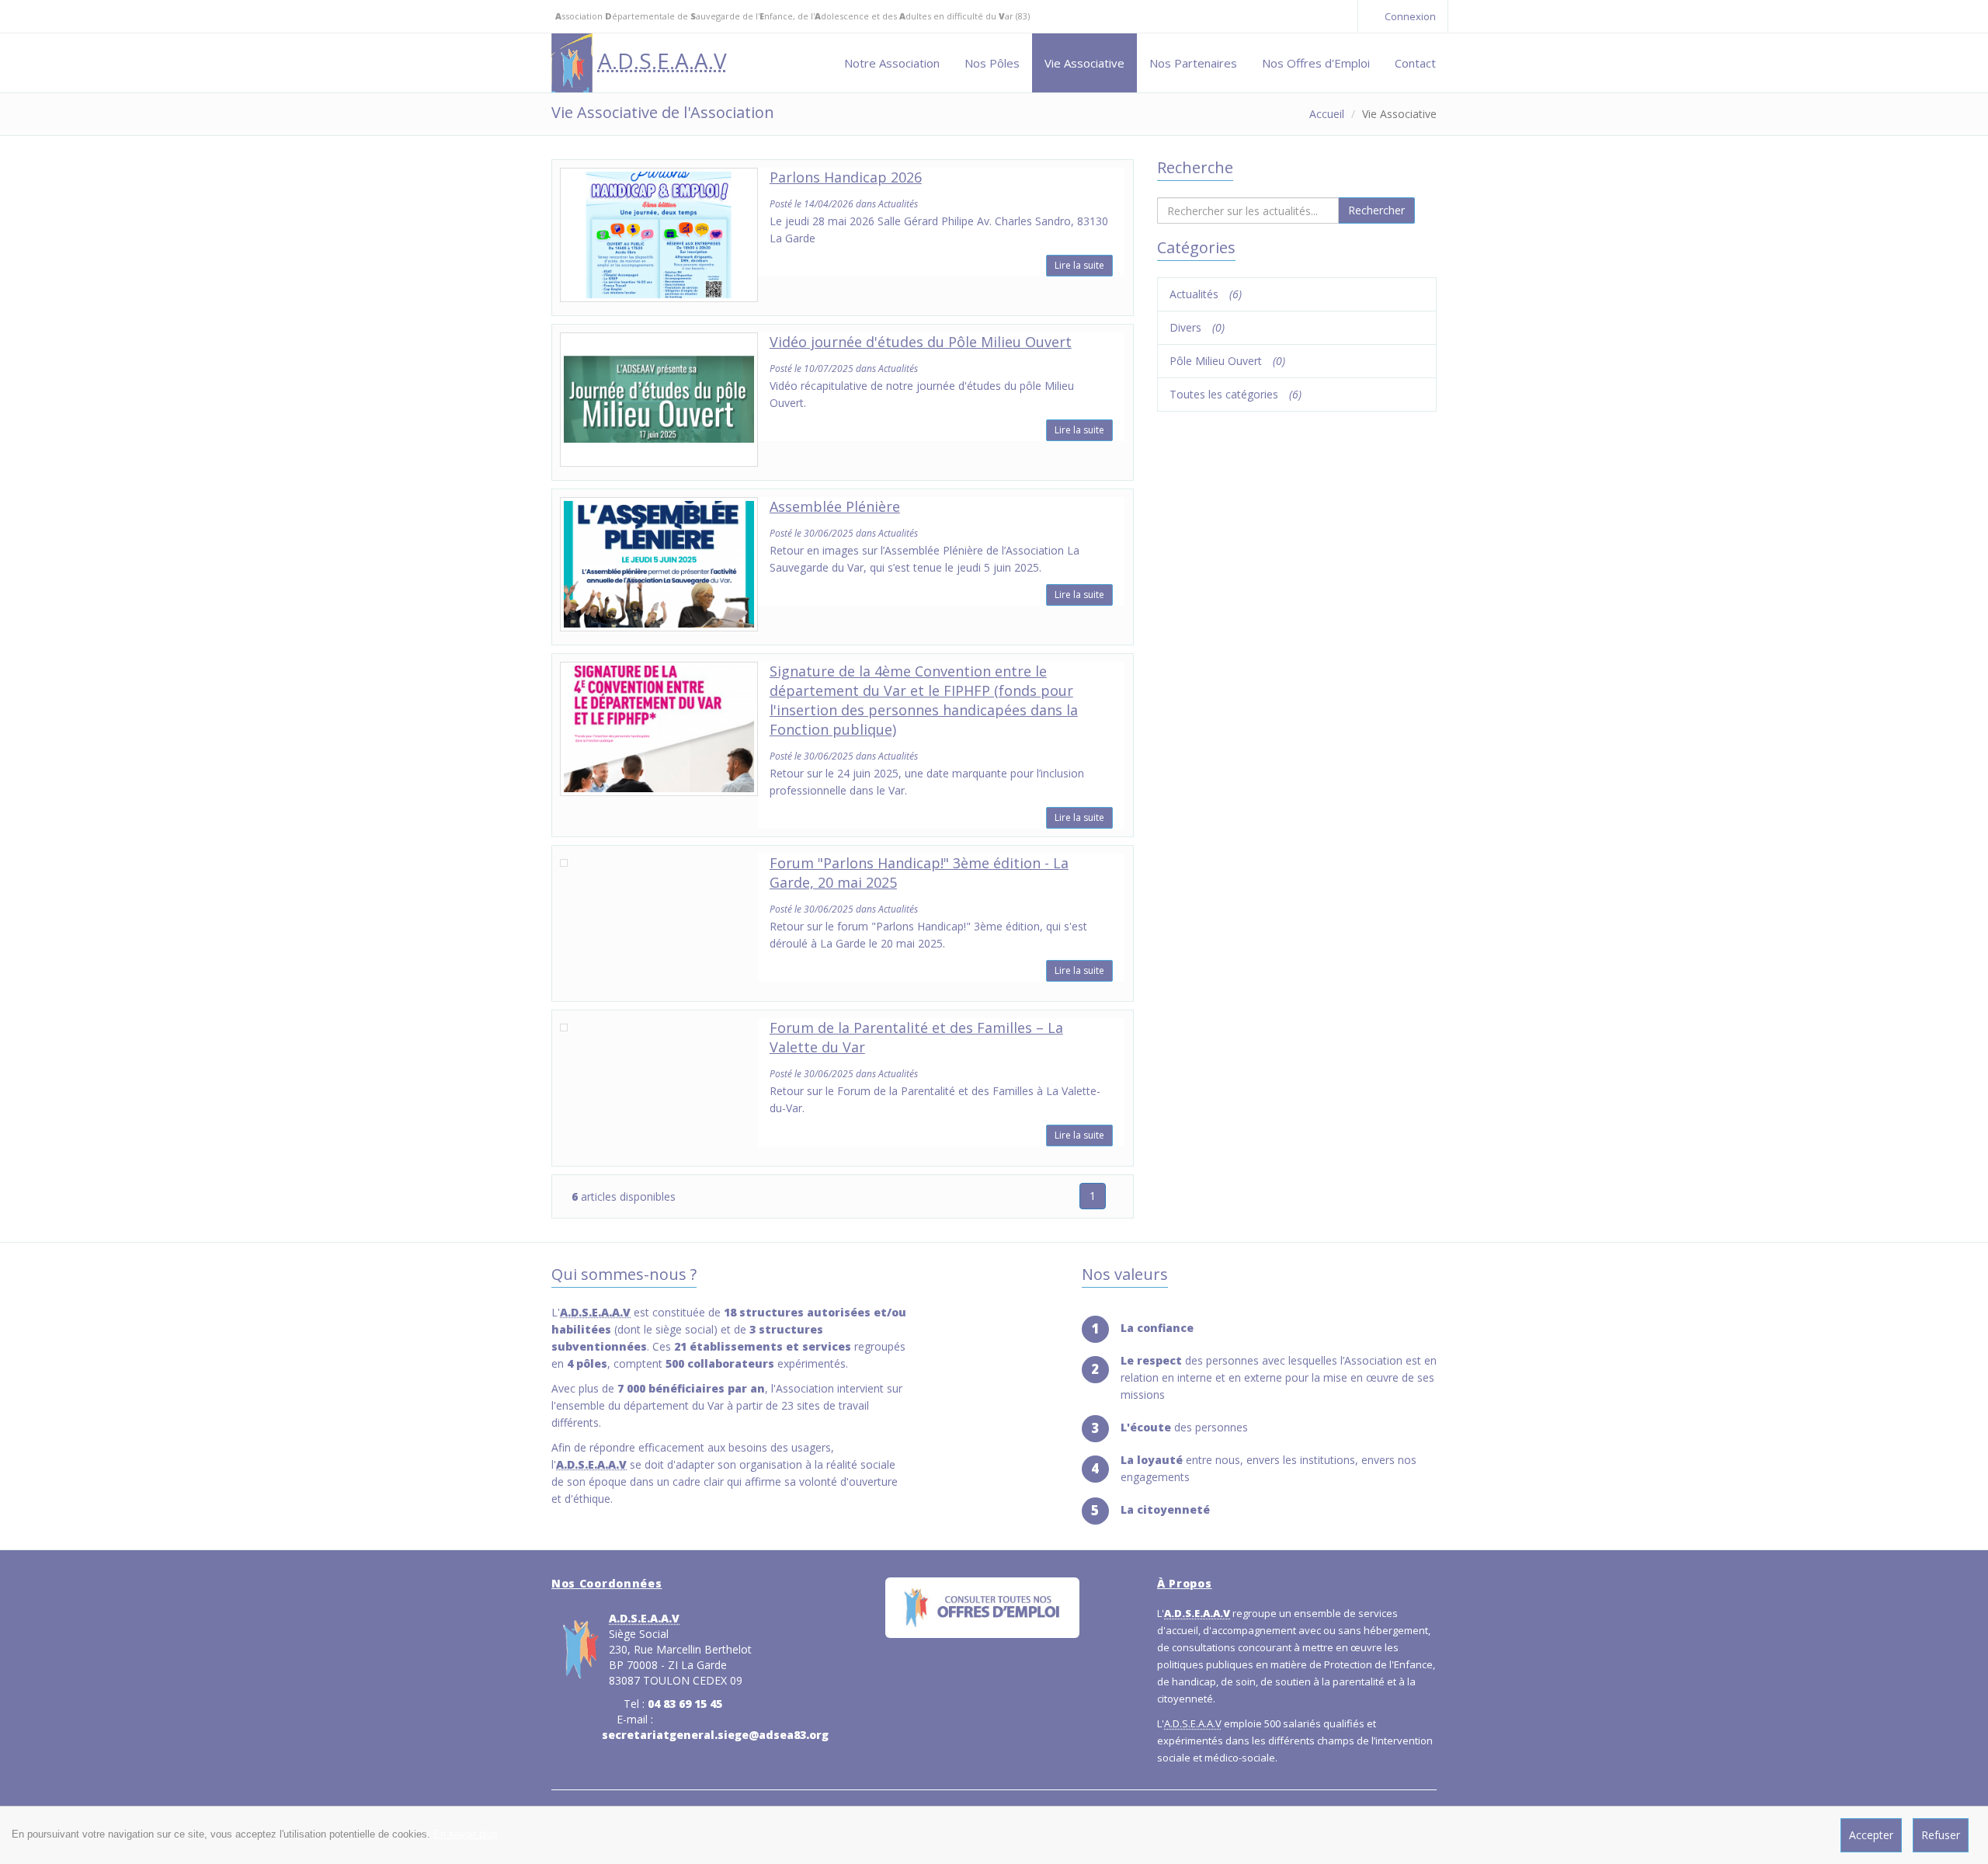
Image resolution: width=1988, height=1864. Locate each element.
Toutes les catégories (1236, 394)
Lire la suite (1079, 265)
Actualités (1206, 294)
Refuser (1941, 1835)
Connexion (1409, 16)
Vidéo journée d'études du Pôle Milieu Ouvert (921, 342)
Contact (1415, 63)
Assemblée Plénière (835, 506)
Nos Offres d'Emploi (1316, 63)
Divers (1197, 327)
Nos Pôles (992, 63)
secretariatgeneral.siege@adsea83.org (715, 1735)
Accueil (1327, 114)
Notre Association (892, 63)
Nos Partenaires (1193, 63)
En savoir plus (466, 1834)
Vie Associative (1084, 63)
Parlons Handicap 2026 (846, 177)
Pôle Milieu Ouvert (1227, 361)
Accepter (1871, 1835)
